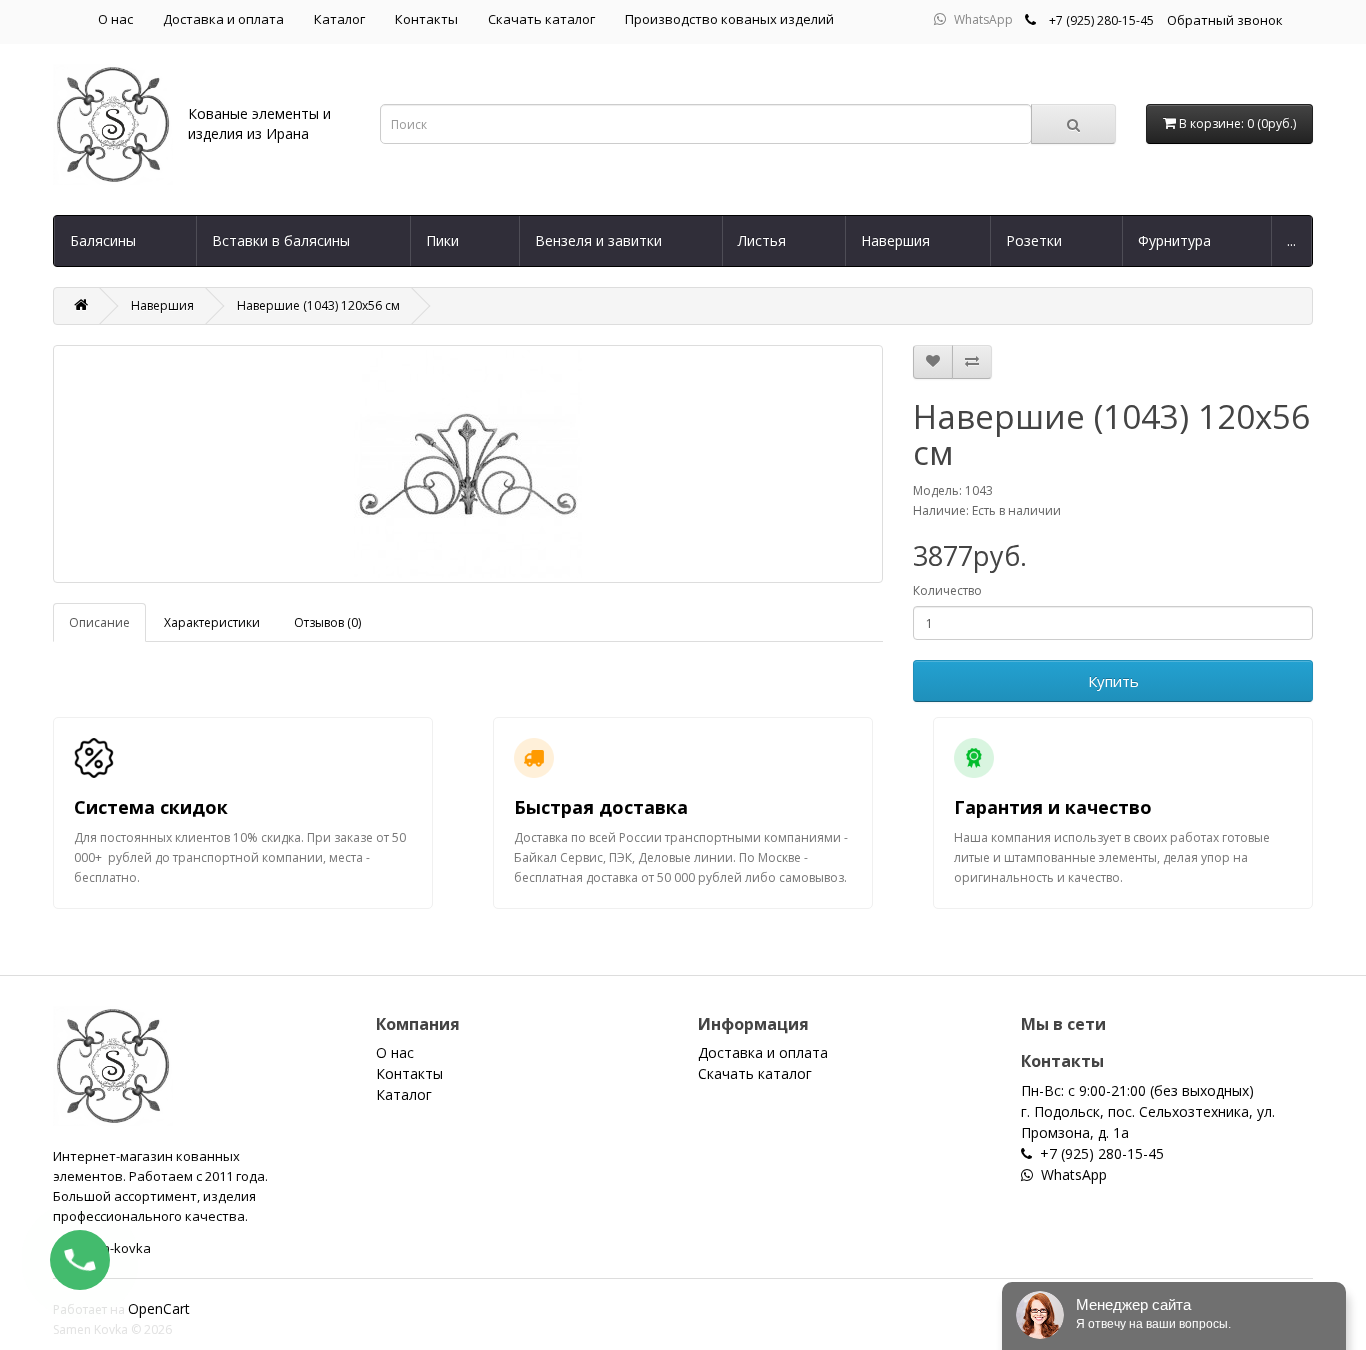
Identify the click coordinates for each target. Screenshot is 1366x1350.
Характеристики (212, 622)
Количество (947, 590)
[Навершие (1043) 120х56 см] (468, 464)
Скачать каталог (541, 19)
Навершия (895, 240)
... (1291, 240)
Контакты (426, 19)
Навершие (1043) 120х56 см (318, 305)
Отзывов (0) (327, 622)
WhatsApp (983, 19)
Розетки (1034, 240)
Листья (762, 240)
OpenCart (159, 1308)
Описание (99, 622)
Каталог (339, 19)
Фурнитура (1174, 240)
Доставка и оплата (223, 19)
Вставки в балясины (281, 240)
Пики (442, 240)
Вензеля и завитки (598, 240)
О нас (115, 19)
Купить (1113, 681)
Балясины (103, 240)
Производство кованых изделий (729, 19)
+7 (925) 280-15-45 (1101, 20)
